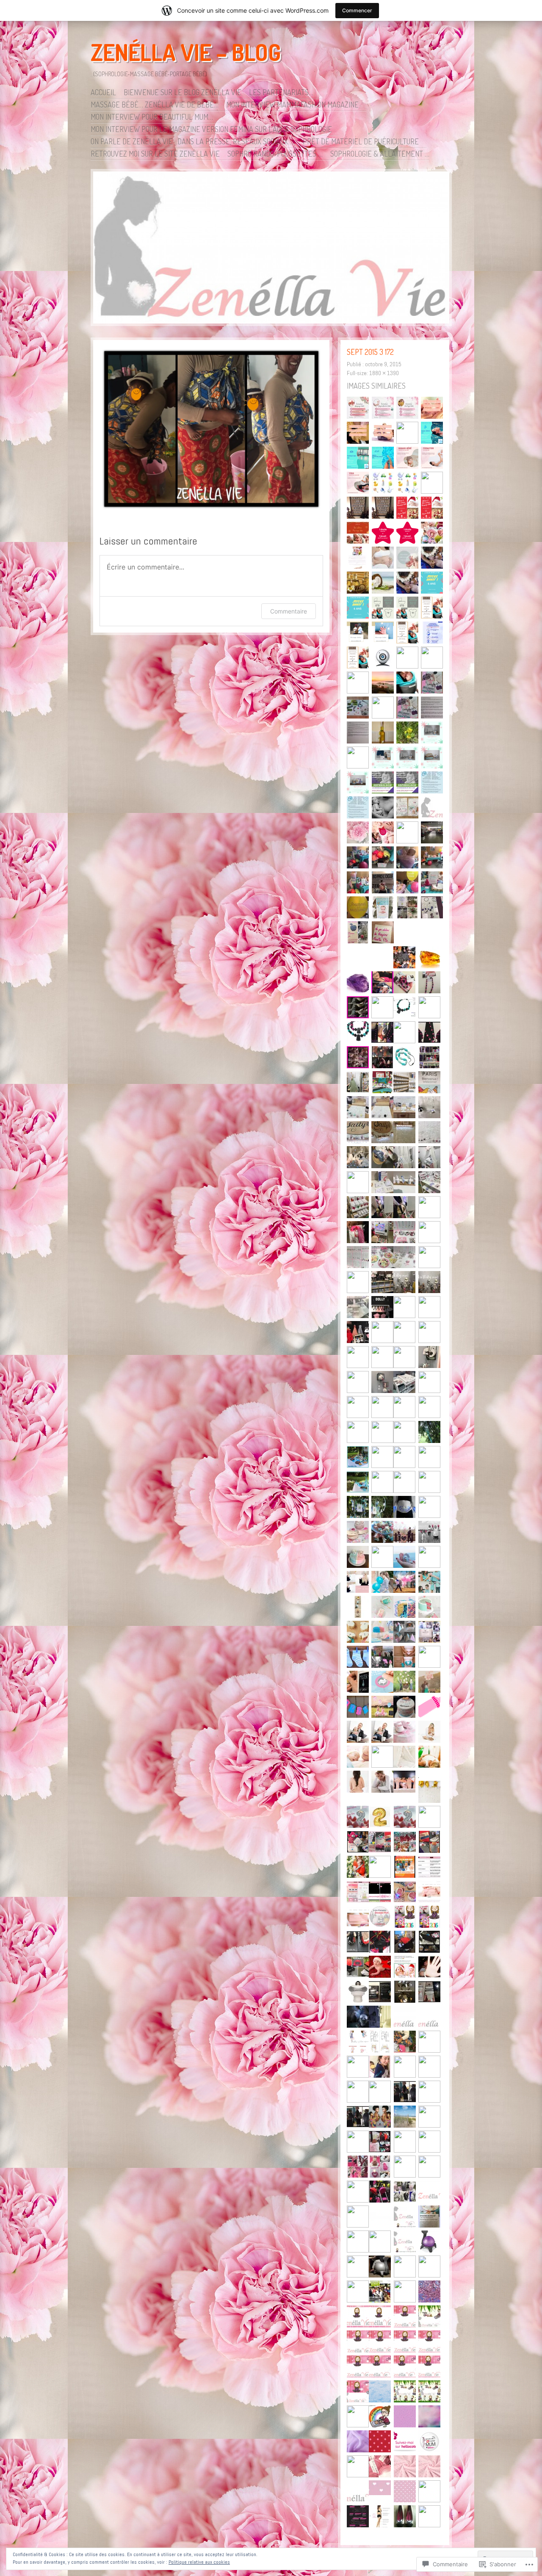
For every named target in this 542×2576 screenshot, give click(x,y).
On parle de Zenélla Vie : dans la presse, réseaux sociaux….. (193, 141)
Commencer (357, 10)
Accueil (103, 92)
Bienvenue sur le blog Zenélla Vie (183, 92)
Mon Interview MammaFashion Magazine (292, 105)
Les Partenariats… (281, 92)
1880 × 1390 (384, 373)
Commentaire (289, 611)
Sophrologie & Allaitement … (380, 154)
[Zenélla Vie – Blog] (271, 249)
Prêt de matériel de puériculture (361, 141)
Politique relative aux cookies (199, 2562)
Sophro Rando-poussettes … (275, 154)
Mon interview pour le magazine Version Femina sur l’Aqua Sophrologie (211, 129)
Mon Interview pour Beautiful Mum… (152, 117)
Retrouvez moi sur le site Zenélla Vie (155, 154)
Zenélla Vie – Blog (186, 52)
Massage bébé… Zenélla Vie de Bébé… (155, 105)
